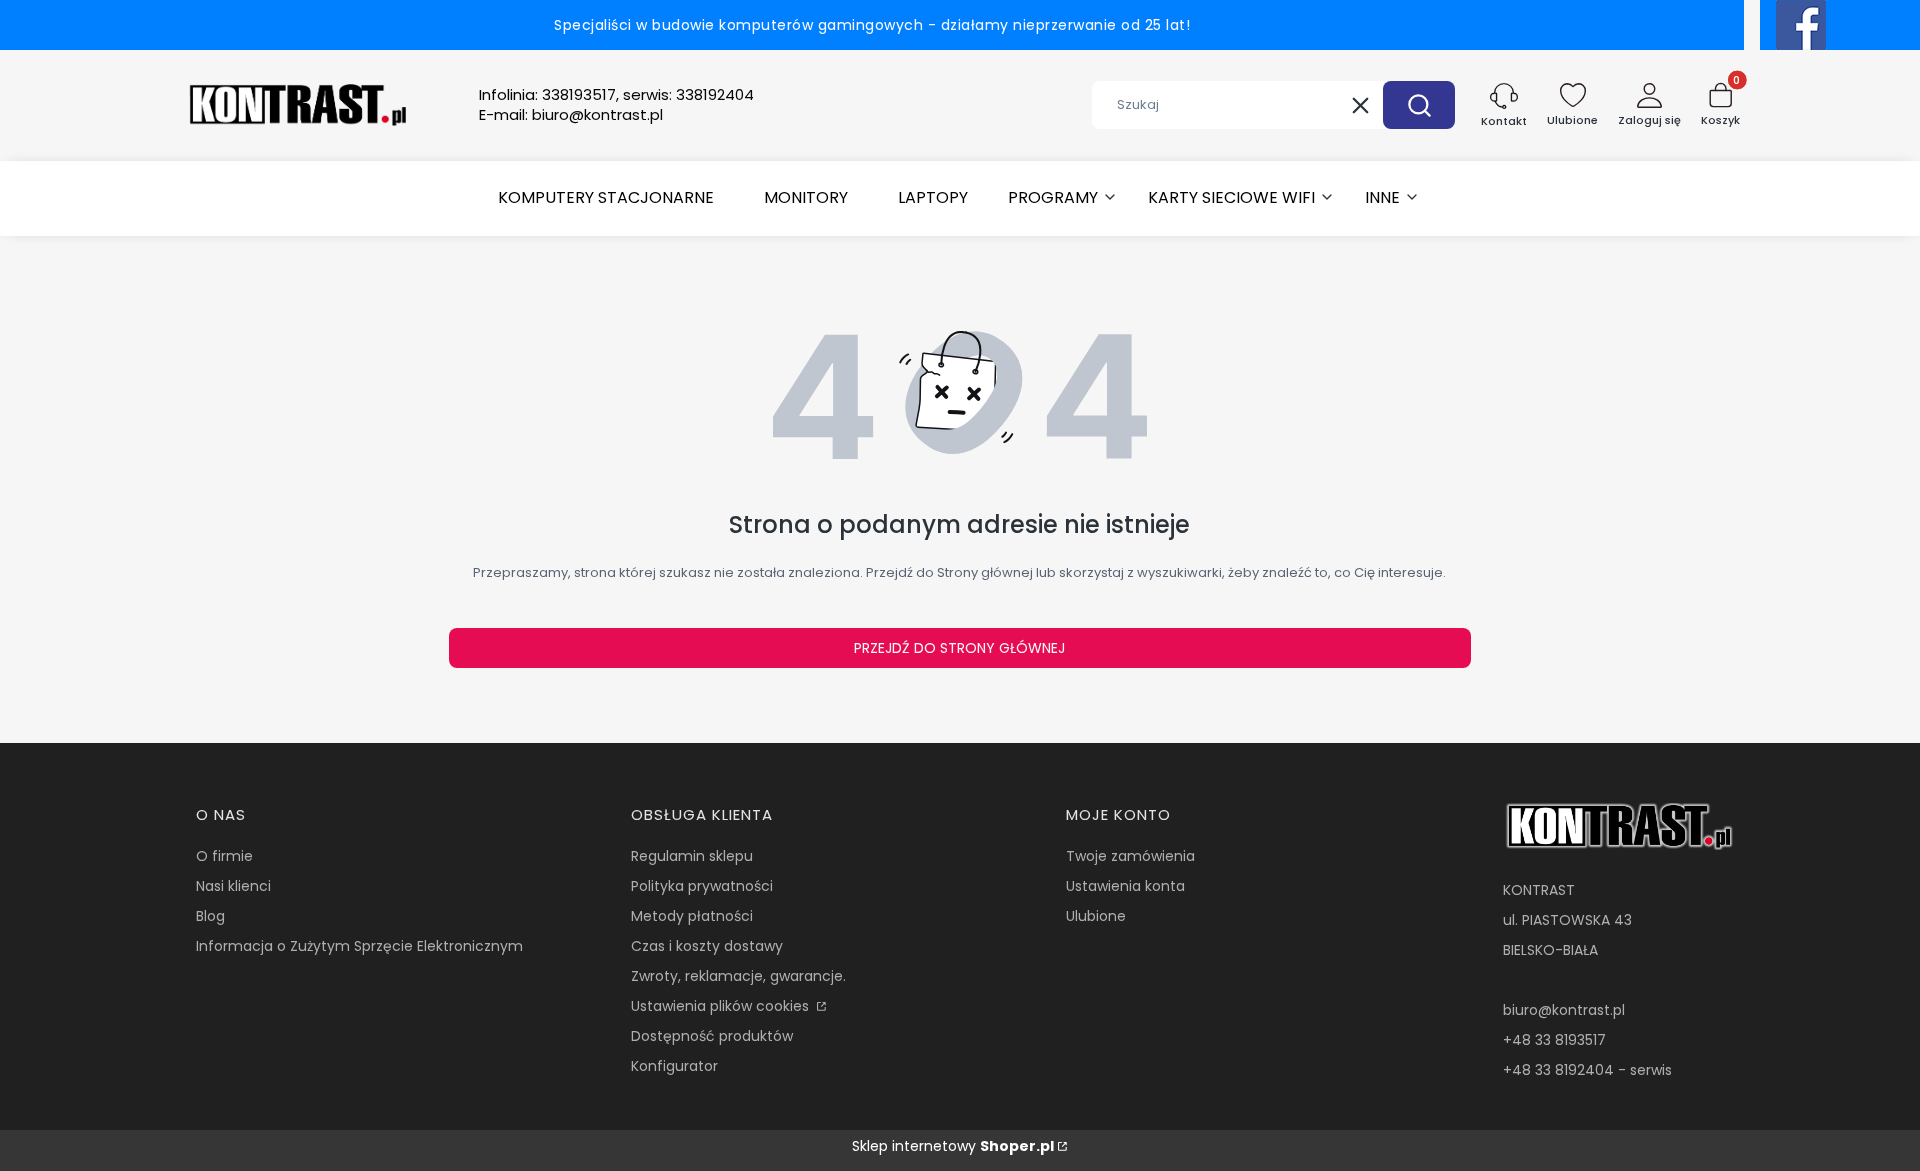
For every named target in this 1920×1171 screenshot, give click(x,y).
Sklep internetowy (953, 1146)
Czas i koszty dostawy (707, 946)
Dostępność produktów (712, 1036)
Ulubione (1096, 916)
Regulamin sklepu (692, 856)
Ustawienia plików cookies (722, 1006)
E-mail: (571, 115)
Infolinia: (616, 95)
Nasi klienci (233, 886)
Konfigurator (674, 1066)
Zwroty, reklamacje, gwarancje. (738, 976)
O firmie (224, 856)
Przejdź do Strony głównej (959, 648)
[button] (1419, 105)
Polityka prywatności (702, 886)
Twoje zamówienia (1130, 856)
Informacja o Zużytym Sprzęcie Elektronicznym (359, 946)
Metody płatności (692, 916)
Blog (210, 916)
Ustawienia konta (1125, 886)
